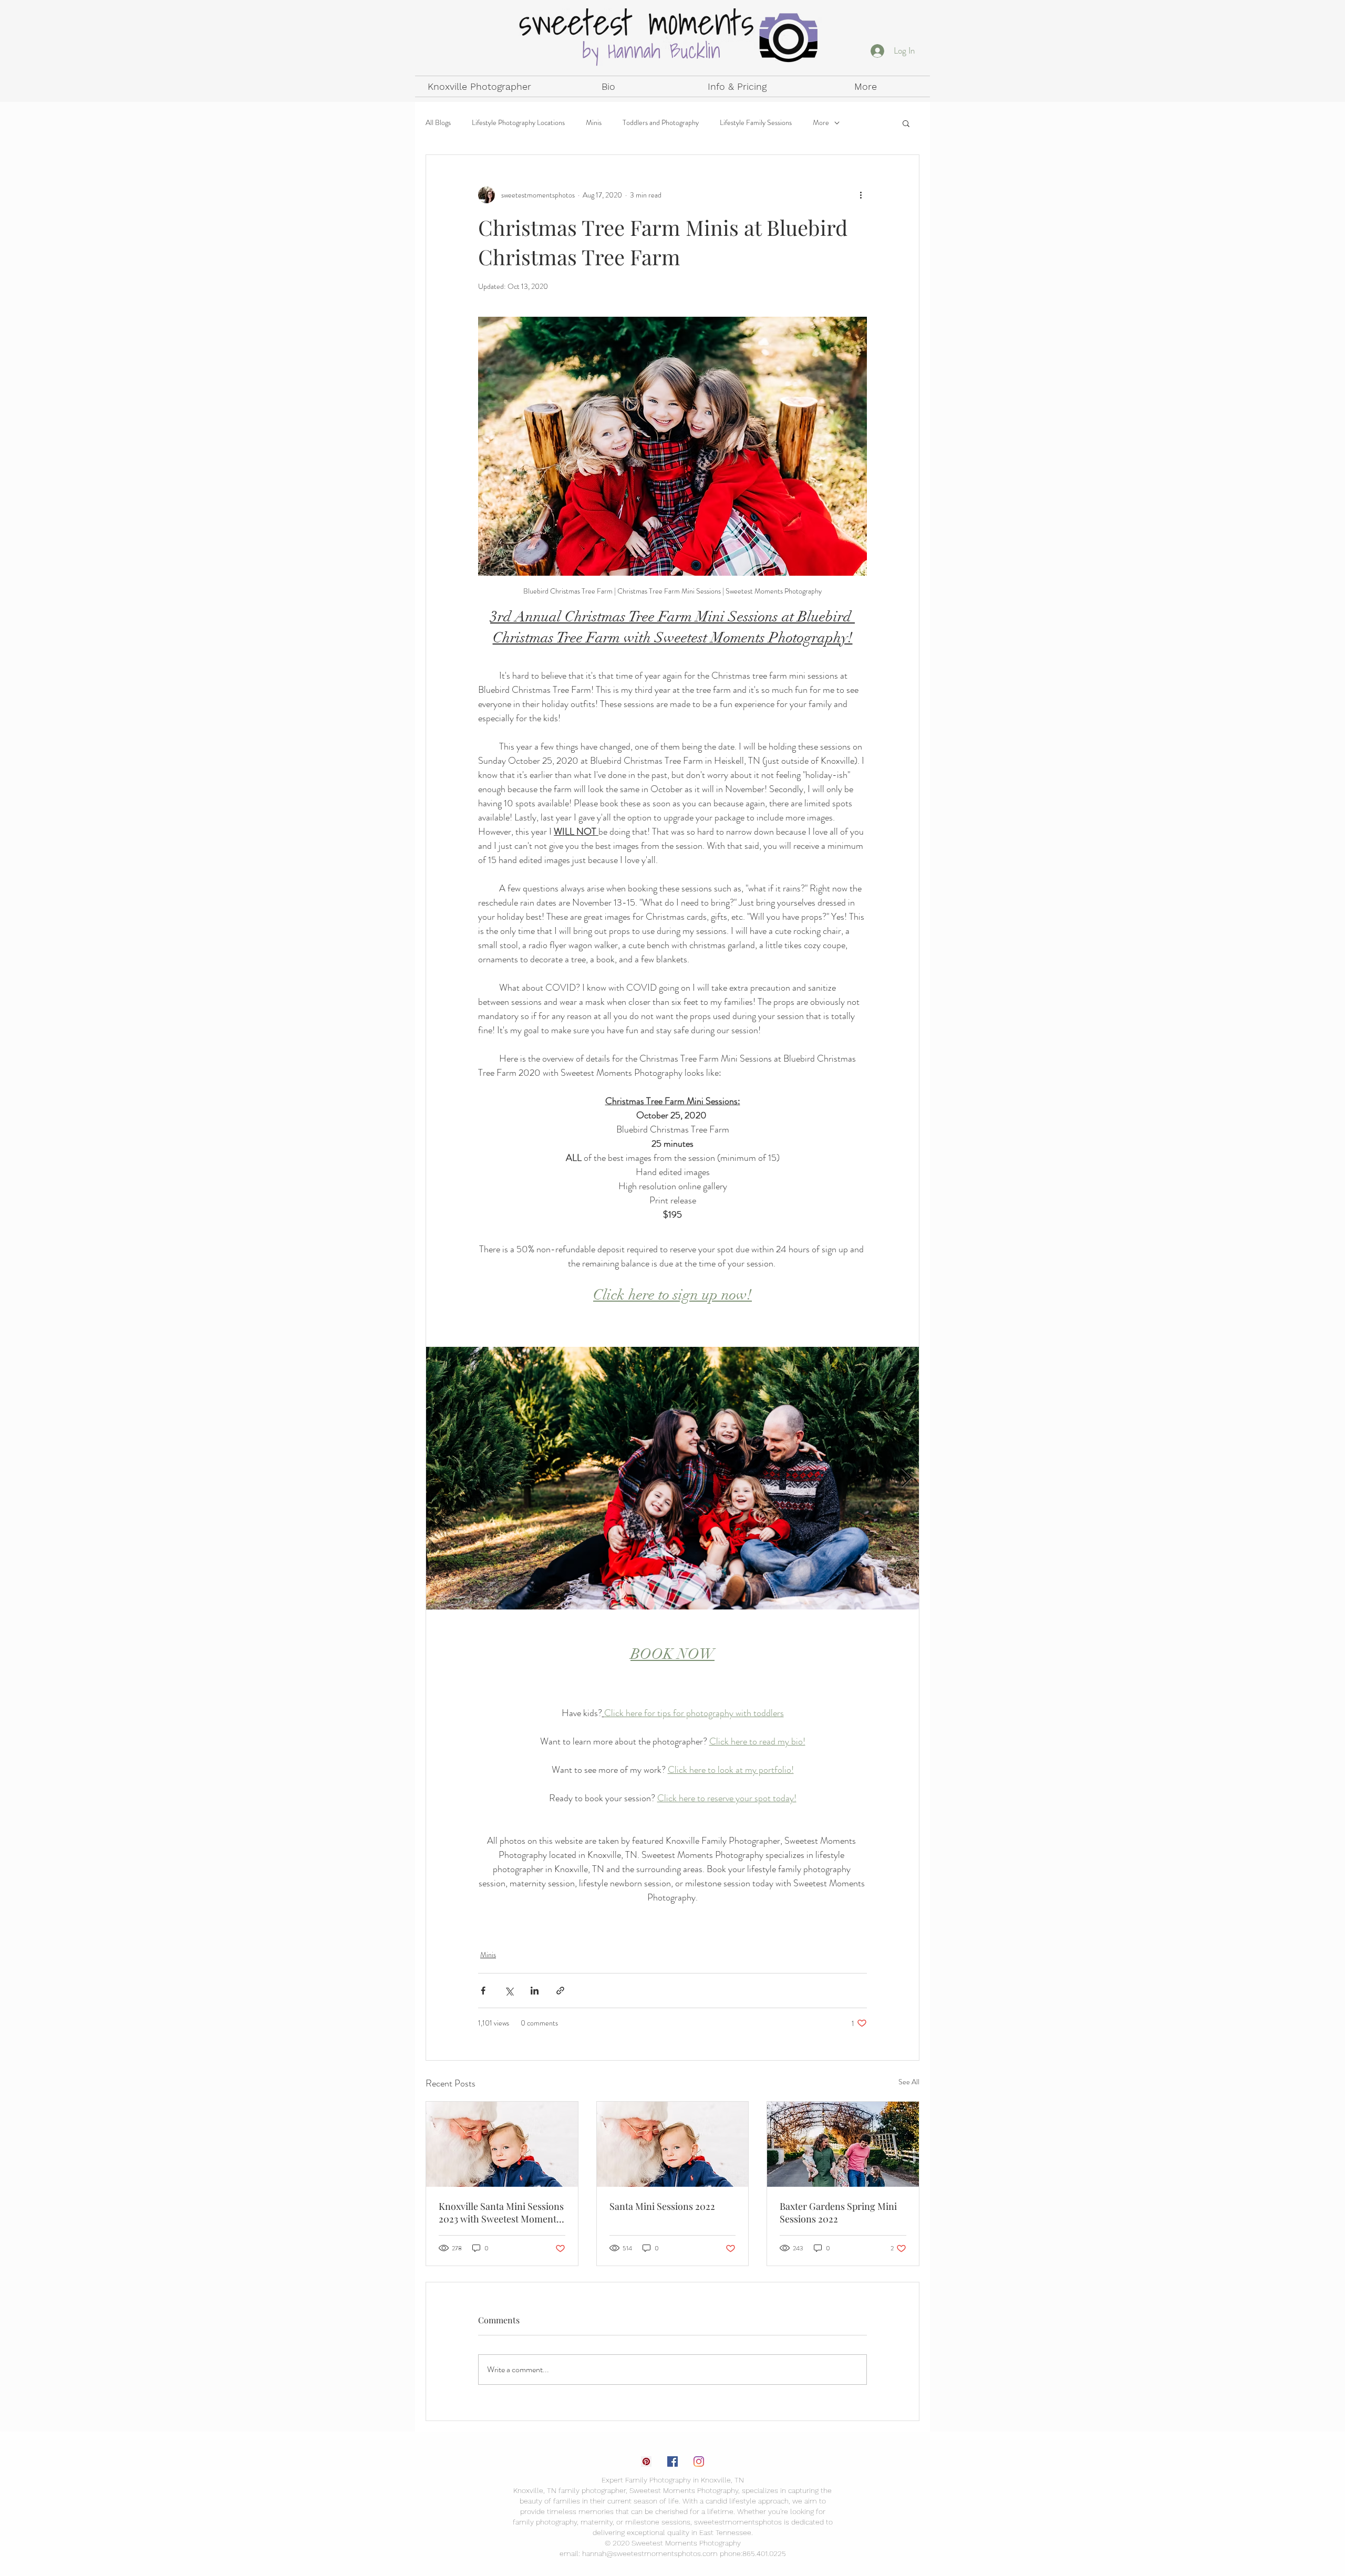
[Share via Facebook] (483, 1991)
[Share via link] (560, 1991)
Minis (594, 123)
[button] (906, 123)
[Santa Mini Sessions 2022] (673, 2144)
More (821, 123)
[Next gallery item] (907, 1478)
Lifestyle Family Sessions (756, 123)
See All (909, 2082)
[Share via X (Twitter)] (509, 1991)
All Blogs (438, 123)
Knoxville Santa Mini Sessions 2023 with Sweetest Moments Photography (501, 2213)
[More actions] (861, 195)
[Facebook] (672, 2461)
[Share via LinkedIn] (535, 1991)
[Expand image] (672, 1478)
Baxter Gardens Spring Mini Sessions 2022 (838, 2213)
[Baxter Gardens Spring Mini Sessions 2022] (843, 2144)
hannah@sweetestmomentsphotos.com (650, 2553)
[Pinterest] (646, 2461)
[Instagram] (699, 2461)
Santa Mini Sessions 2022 (662, 2206)
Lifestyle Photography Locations (518, 123)
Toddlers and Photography (661, 123)
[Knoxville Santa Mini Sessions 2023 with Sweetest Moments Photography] (502, 2144)
